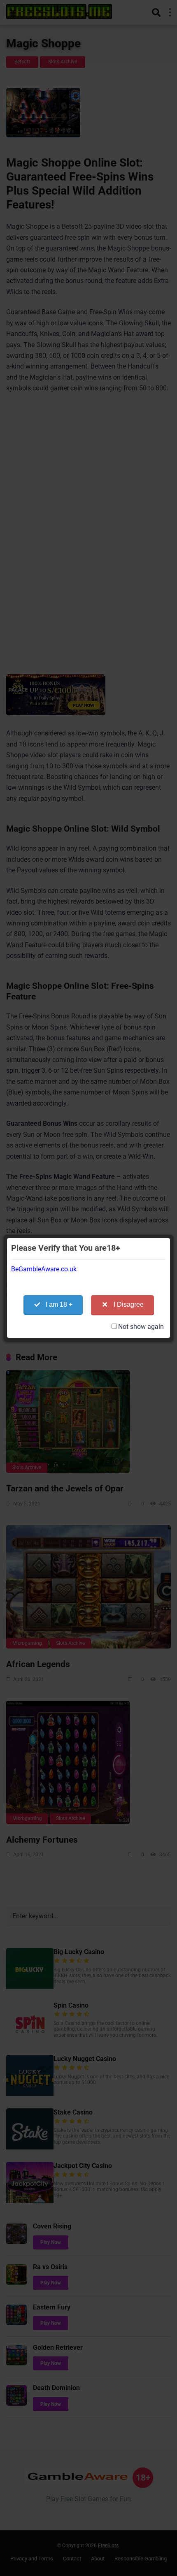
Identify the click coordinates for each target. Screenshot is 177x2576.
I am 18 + (59, 1304)
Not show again (141, 1327)
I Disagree (129, 1304)
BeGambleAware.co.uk (44, 1269)
